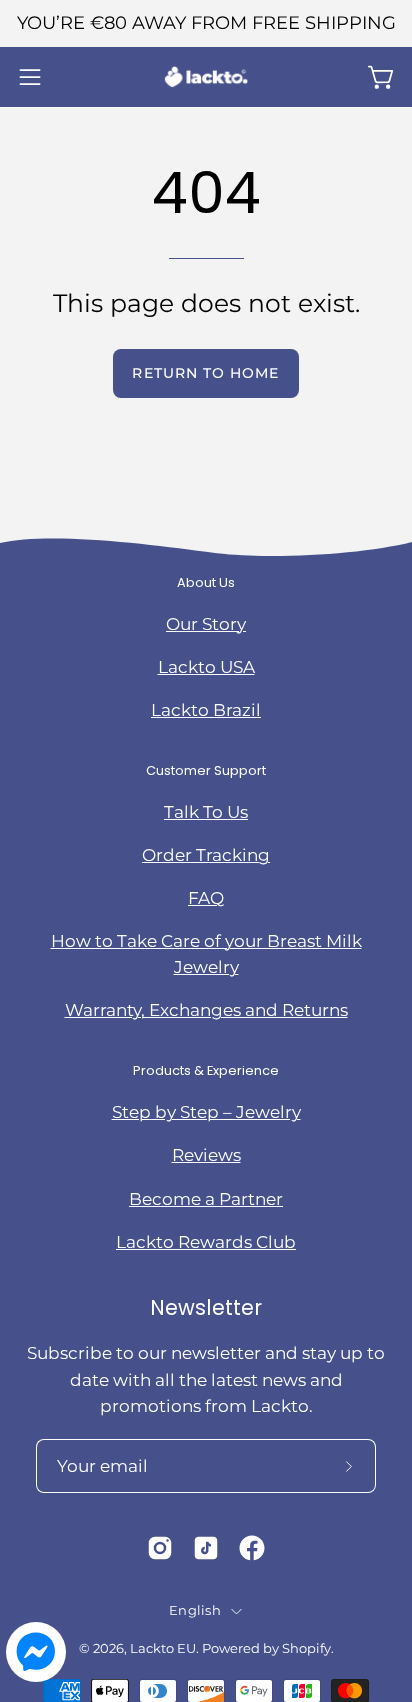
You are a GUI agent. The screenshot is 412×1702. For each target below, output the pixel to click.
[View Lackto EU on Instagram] (160, 1548)
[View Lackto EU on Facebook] (252, 1548)
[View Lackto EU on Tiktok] (206, 1548)
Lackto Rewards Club (206, 1242)
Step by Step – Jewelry (206, 1112)
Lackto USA (206, 667)
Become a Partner (206, 1199)
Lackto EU (163, 1648)
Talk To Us (206, 812)
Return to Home (205, 373)
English (195, 1610)
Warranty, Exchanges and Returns (206, 1010)
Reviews (206, 1155)
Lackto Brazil (206, 710)
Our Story (206, 624)
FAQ (206, 898)
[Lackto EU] (206, 77)
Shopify (306, 1648)
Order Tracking (206, 855)
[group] (206, 23)
